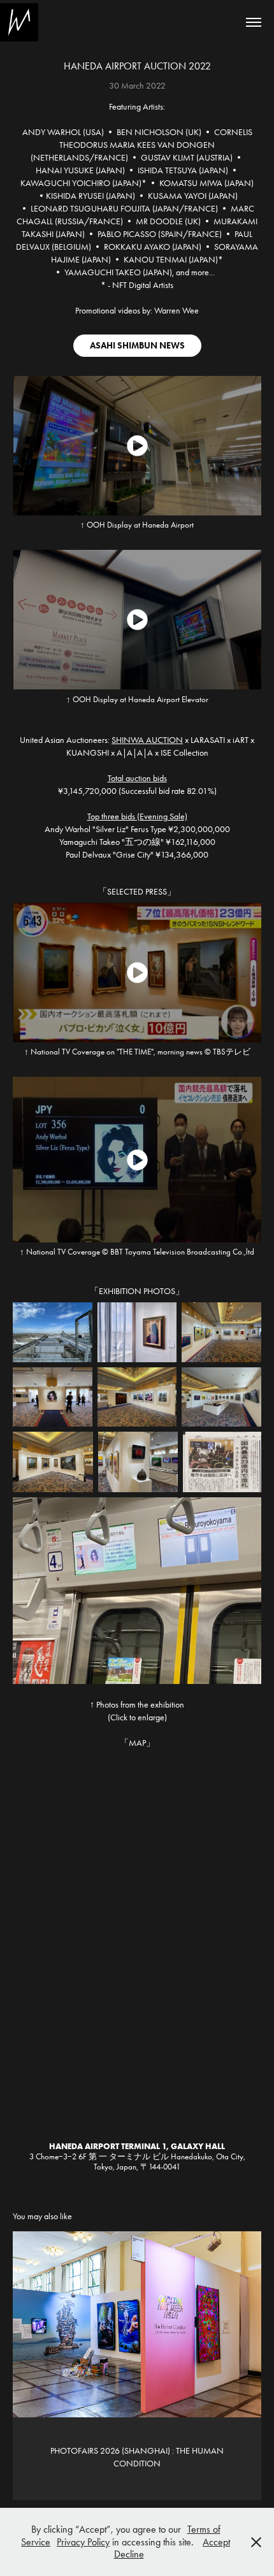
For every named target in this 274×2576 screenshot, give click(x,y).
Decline (129, 2554)
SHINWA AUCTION (147, 740)
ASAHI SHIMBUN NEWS (137, 346)
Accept (216, 2542)
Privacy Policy (83, 2542)
